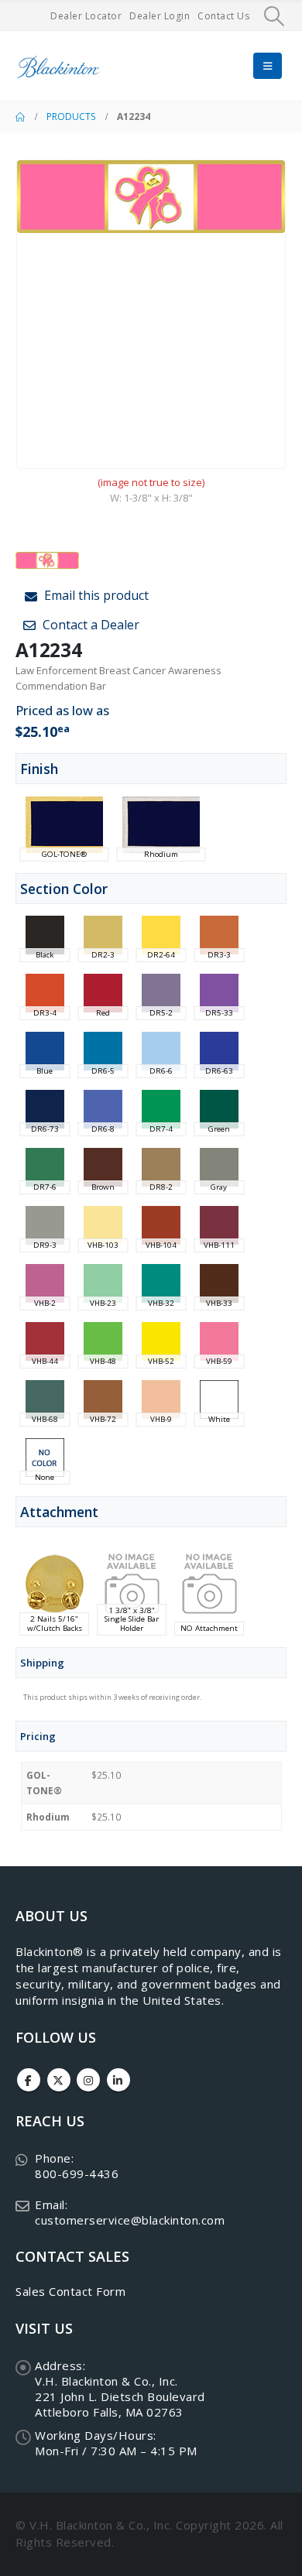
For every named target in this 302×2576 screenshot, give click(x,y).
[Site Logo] (58, 66)
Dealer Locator (86, 16)
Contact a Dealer (89, 625)
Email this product (95, 595)
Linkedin (118, 2080)
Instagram (88, 2080)
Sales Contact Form (70, 2291)
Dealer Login (160, 16)
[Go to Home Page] (20, 117)
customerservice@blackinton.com (130, 2220)
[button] (275, 16)
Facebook (29, 2080)
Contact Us (223, 16)
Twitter (59, 2080)
